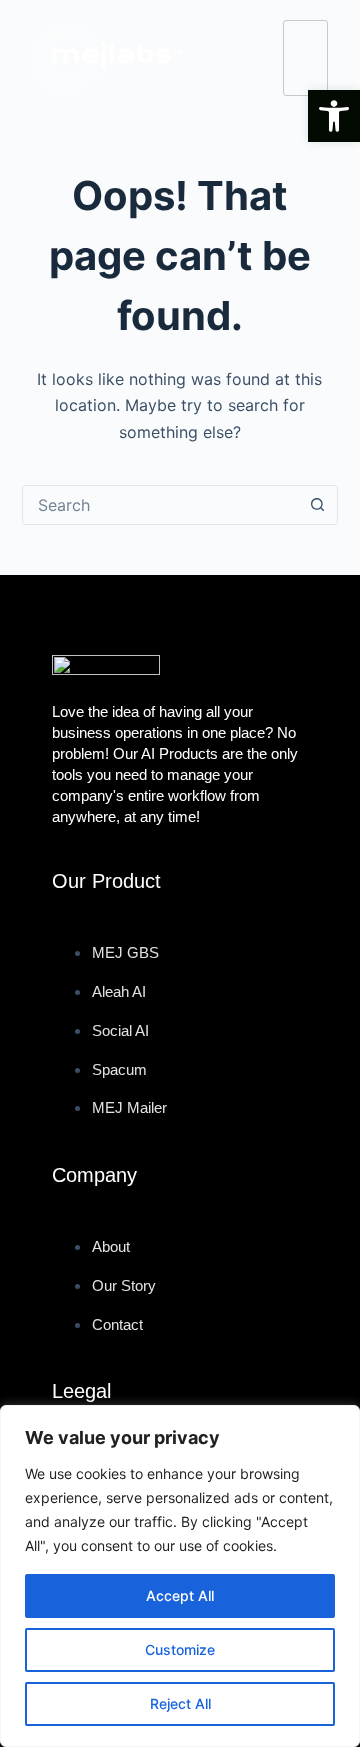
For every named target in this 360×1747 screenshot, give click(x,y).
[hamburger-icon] (305, 58)
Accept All (180, 1595)
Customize (180, 1649)
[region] (180, 1576)
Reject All (180, 1703)
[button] (334, 116)
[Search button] (317, 505)
